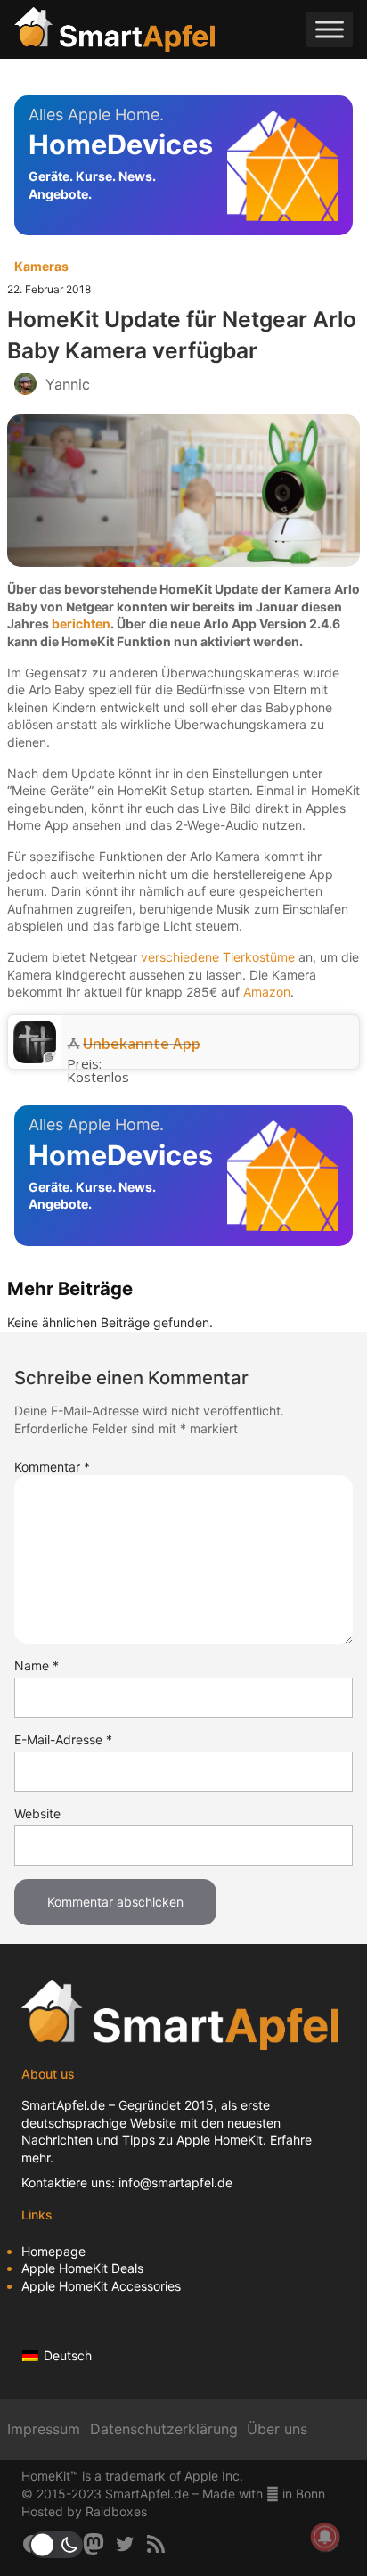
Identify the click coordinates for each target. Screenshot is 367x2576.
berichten (81, 623)
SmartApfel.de (63, 2105)
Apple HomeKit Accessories (101, 2286)
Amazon (267, 992)
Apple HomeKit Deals (82, 2268)
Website (37, 1813)
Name (37, 1665)
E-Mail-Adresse (63, 1739)
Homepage (53, 2251)
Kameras (41, 266)
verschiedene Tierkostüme (218, 957)
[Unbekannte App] (35, 1058)
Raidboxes (116, 2511)
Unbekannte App (142, 1044)
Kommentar (52, 1467)
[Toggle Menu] (330, 30)
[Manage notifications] (325, 2537)
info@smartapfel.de (175, 2182)
